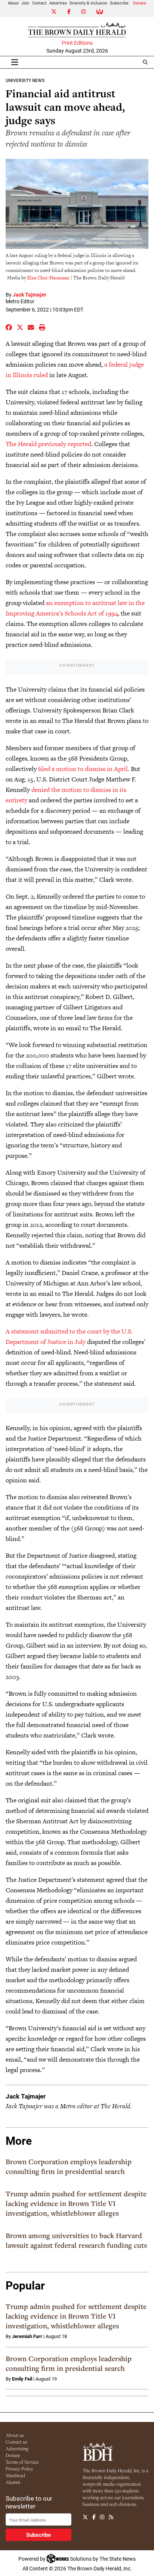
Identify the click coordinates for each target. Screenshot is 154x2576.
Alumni (13, 2482)
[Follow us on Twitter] (85, 2517)
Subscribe (119, 3)
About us (15, 2435)
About (13, 3)
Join (25, 3)
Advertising (17, 2448)
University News (25, 80)
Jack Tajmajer (30, 294)
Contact (39, 3)
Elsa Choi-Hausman (48, 278)
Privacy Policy (19, 2469)
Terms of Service (22, 2462)
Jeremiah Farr (27, 2336)
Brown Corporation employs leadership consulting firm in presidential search (69, 2166)
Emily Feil (22, 2379)
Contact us (16, 2442)
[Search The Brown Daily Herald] (145, 62)
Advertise (58, 3)
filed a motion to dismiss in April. (84, 769)
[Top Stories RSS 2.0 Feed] (111, 2517)
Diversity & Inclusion (88, 3)
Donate (140, 3)
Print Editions (77, 43)
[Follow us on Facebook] (94, 2517)
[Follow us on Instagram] (102, 2517)
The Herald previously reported (48, 444)
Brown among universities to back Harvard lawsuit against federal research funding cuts (76, 2240)
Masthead (15, 2475)
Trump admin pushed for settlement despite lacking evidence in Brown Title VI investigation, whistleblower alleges (76, 2203)
